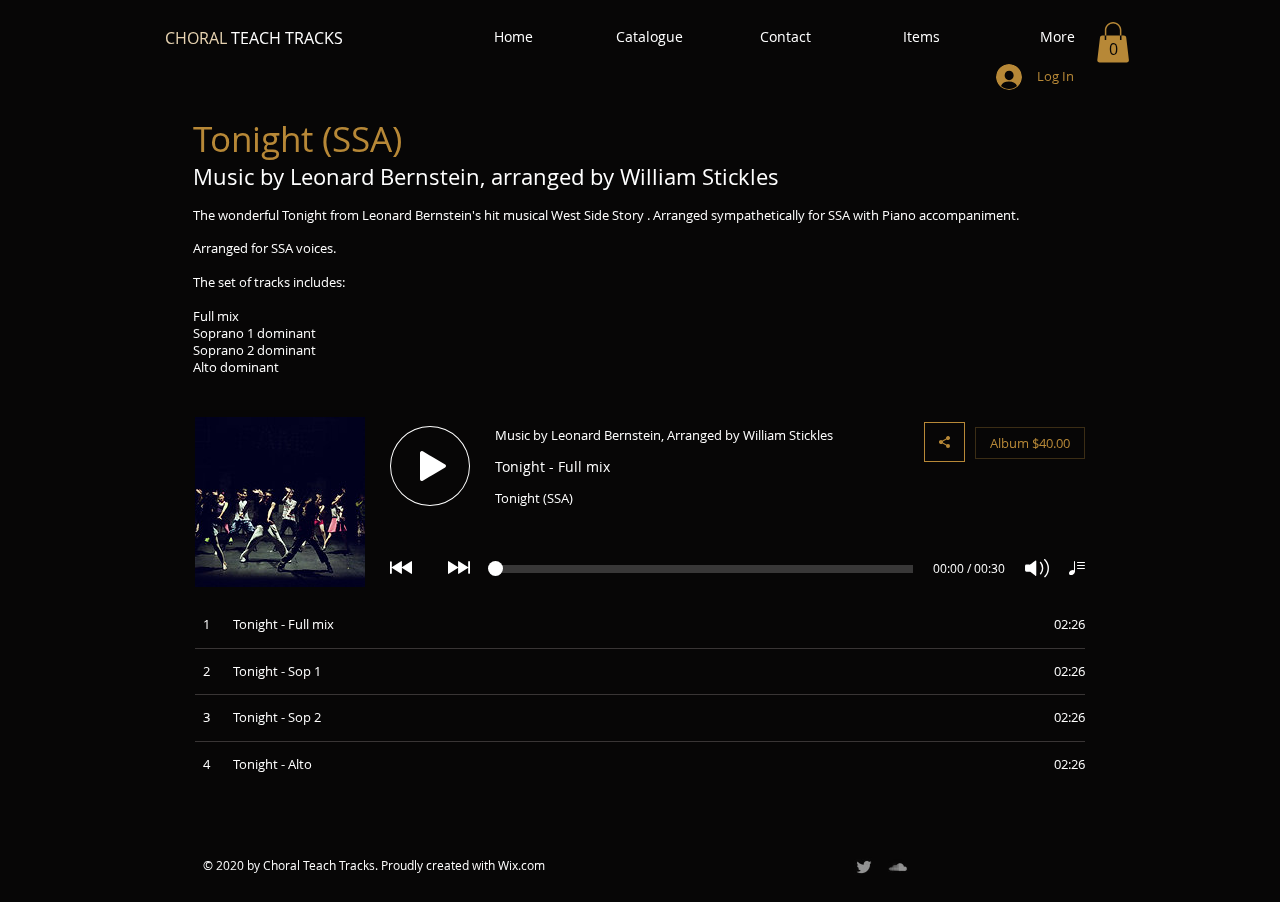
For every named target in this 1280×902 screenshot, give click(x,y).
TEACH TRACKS (254, 38)
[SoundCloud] (898, 867)
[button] (1113, 42)
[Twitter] (864, 867)
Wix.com (521, 865)
